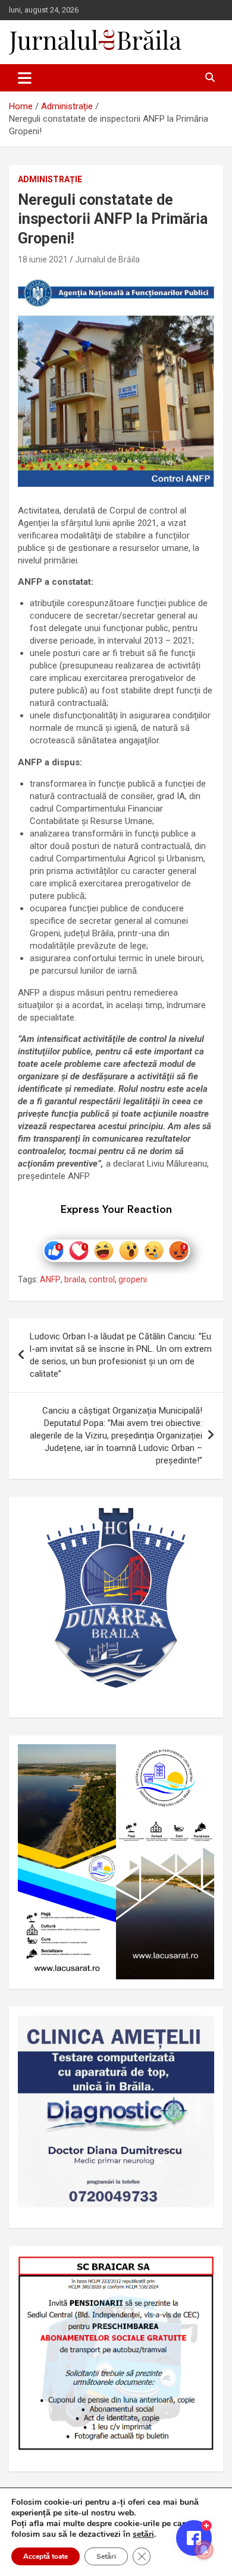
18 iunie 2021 (43, 259)
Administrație (50, 179)
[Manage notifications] (204, 2550)
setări (143, 2534)
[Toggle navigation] (25, 78)
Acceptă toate (46, 2556)
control (102, 1279)
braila (75, 1279)
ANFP (50, 1279)
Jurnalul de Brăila (107, 259)
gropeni (133, 1279)
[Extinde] (199, 2031)
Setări (106, 2556)
